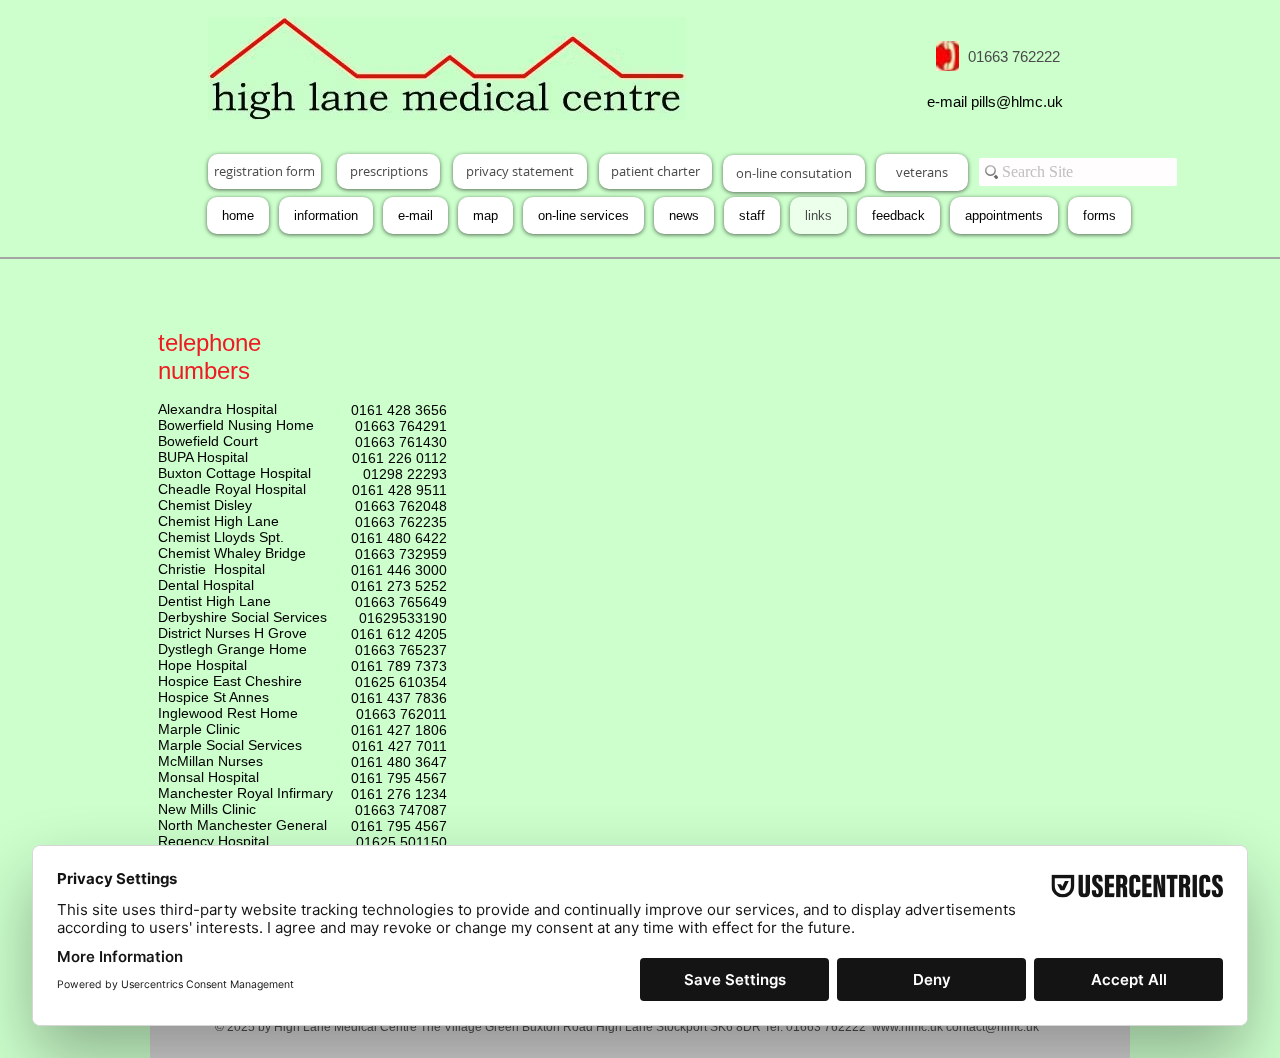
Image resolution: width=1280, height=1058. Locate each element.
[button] (1099, 215)
